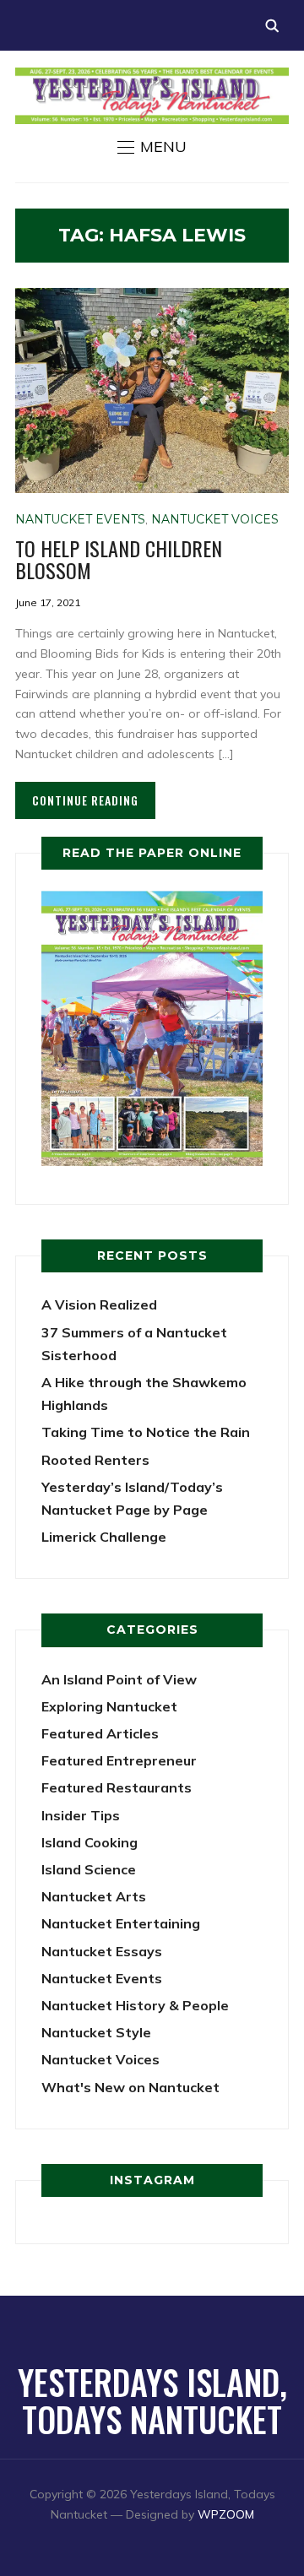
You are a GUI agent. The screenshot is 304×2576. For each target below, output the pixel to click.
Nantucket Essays (102, 1951)
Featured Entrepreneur (119, 1760)
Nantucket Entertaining (121, 1923)
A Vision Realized (99, 1304)
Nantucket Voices (215, 519)
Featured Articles (100, 1733)
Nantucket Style (96, 2032)
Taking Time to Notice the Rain (146, 1432)
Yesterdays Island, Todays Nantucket (152, 2400)
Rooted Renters (95, 1460)
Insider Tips (81, 1815)
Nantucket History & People (135, 2005)
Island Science (89, 1869)
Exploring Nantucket (109, 1706)
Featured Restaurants (117, 1787)
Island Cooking (90, 1842)
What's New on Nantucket (130, 2087)
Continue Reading (85, 800)
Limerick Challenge (104, 1537)
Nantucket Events (80, 519)
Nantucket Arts (94, 1896)
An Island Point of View (119, 1679)
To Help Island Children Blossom (119, 559)
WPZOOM (226, 2514)
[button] (152, 147)
